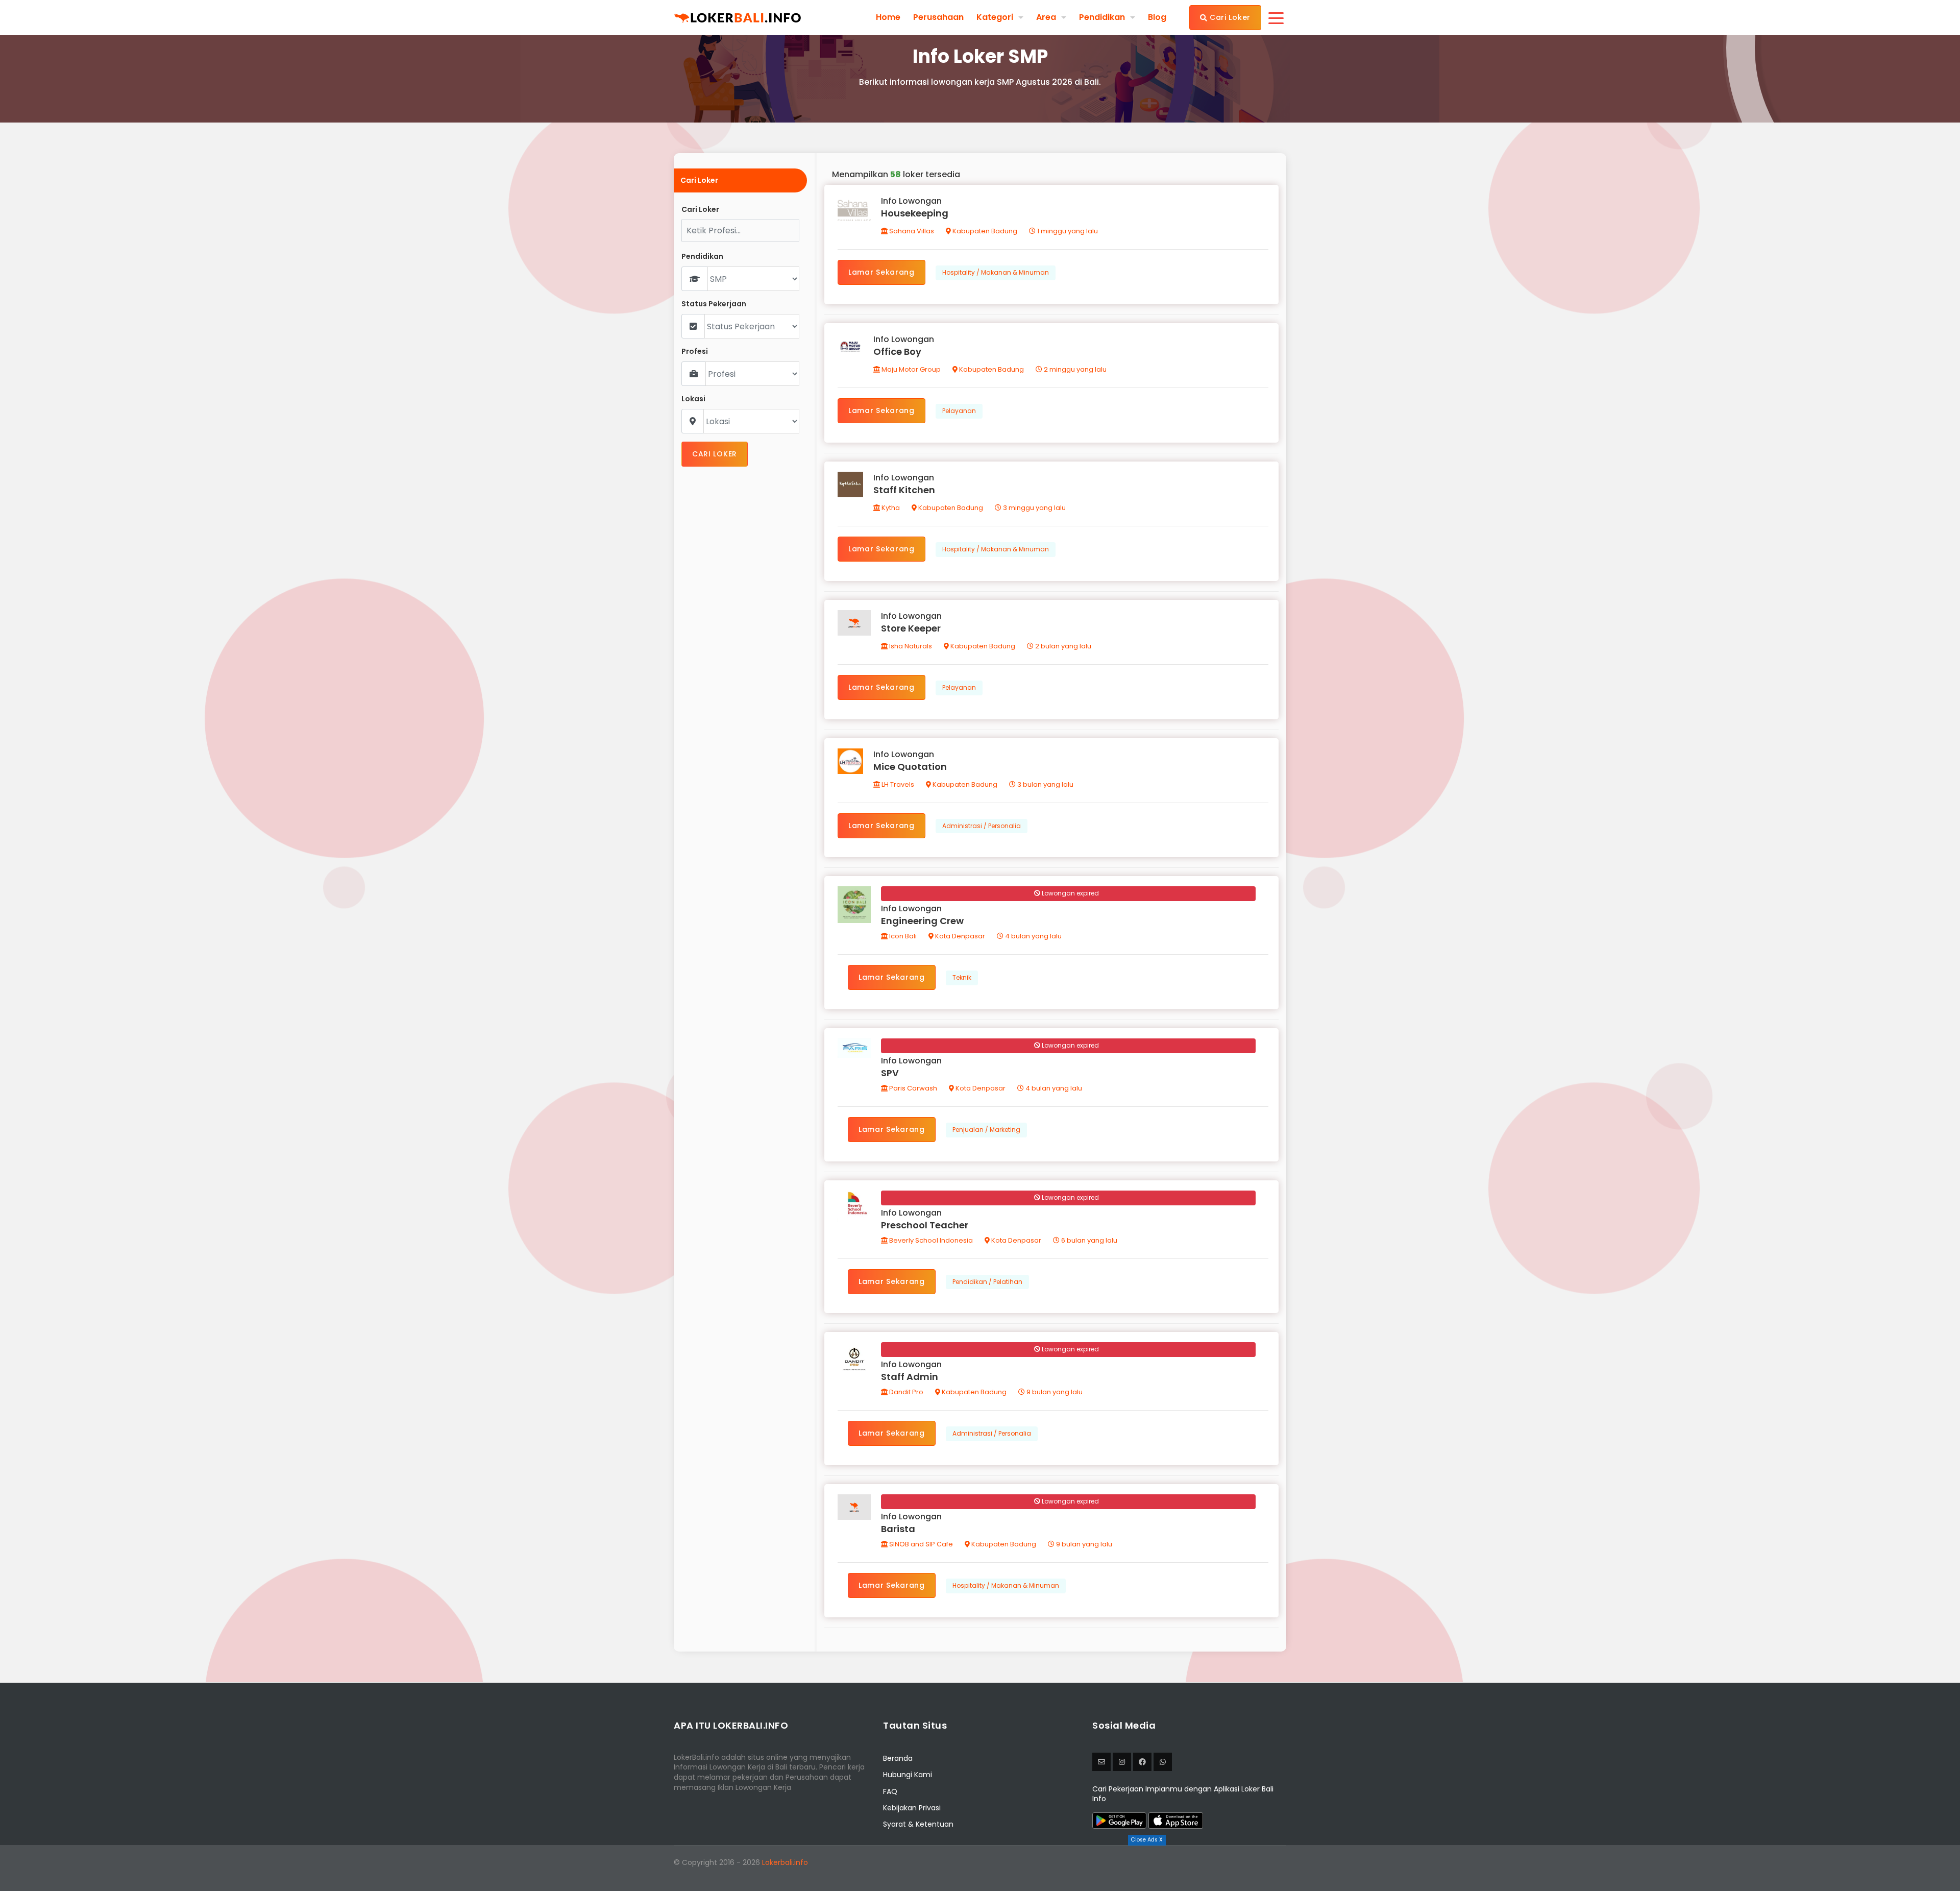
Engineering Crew (922, 921)
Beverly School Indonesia (930, 1240)
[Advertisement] (980, 1868)
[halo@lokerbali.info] (1101, 1762)
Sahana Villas (911, 231)
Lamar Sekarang (881, 272)
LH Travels (897, 784)
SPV (890, 1073)
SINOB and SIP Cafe (920, 1544)
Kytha (890, 508)
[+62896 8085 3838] (1163, 1762)
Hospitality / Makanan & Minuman (996, 272)
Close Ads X (1147, 1840)
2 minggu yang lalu (1074, 369)
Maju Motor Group (910, 369)
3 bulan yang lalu (1045, 784)
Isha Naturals (910, 646)
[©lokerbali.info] (1122, 1762)
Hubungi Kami (908, 1775)
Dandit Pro (905, 1392)
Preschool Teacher (925, 1225)
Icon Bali (902, 936)
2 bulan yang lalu (1062, 646)
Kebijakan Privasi (912, 1808)
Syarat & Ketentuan (918, 1824)
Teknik (962, 977)
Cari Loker (1229, 17)
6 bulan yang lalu (1088, 1240)
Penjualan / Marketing (986, 1130)
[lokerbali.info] (1142, 1762)
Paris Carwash (912, 1088)
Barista (898, 1529)
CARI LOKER (715, 454)
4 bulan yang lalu (1033, 936)
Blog (1157, 17)
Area (1046, 17)
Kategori (995, 17)
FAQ (890, 1791)
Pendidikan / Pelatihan (987, 1282)
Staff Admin (910, 1377)
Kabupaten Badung (984, 231)
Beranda (898, 1758)
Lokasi (693, 399)
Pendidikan (1102, 17)
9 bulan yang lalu (1054, 1392)
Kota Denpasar (959, 936)
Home (888, 17)
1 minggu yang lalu (1067, 231)
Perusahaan (938, 17)
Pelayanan (959, 411)
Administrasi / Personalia (982, 826)
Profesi (695, 351)
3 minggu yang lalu (1034, 508)
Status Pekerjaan (714, 304)
